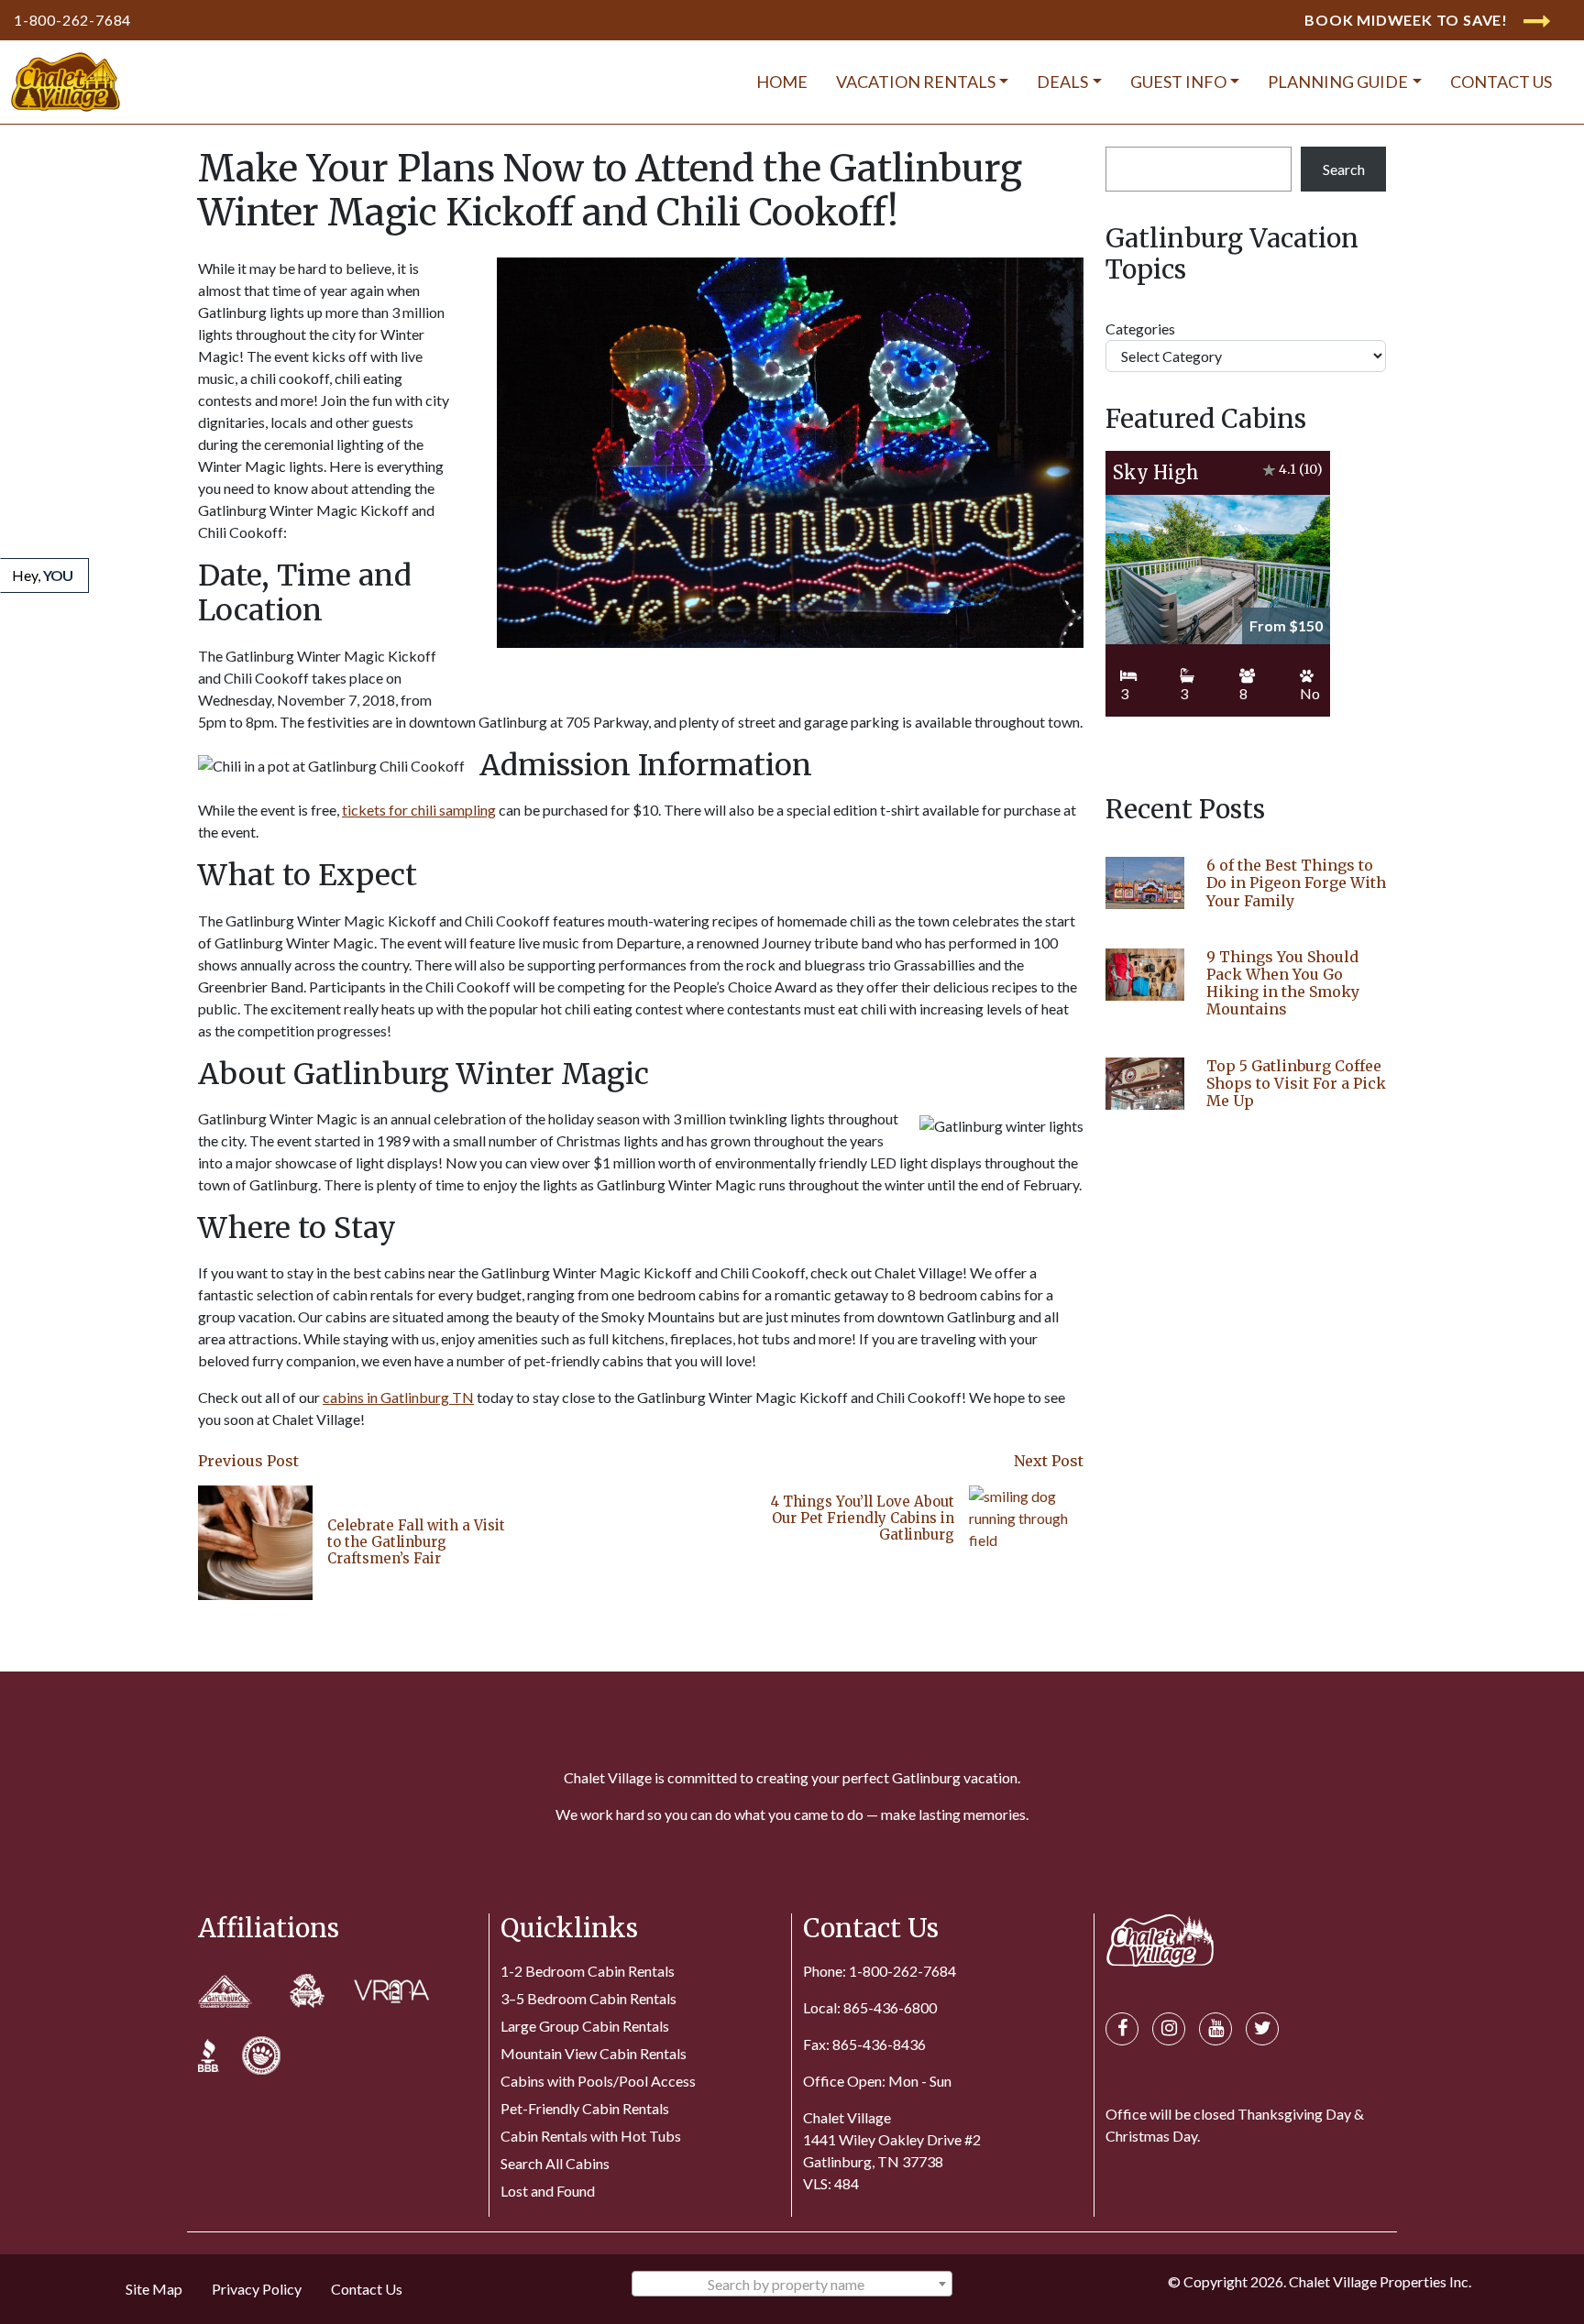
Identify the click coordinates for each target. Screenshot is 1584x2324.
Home (782, 82)
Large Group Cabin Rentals (585, 2026)
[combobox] (792, 2284)
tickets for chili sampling (419, 810)
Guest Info (1178, 82)
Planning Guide (1338, 82)
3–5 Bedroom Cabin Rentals (588, 1998)
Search (1344, 169)
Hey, (42, 575)
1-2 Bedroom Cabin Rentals (588, 1971)
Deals (1062, 82)
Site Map (154, 2289)
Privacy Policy (257, 2289)
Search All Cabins (555, 2163)
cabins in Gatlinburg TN (398, 1397)
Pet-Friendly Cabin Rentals (585, 2108)
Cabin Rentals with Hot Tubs (591, 2136)
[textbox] (792, 2285)
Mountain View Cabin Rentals (594, 2053)
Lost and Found (548, 2191)
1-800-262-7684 (72, 20)
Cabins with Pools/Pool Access (598, 2081)
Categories (1140, 329)
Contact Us (1501, 82)
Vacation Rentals (916, 82)
